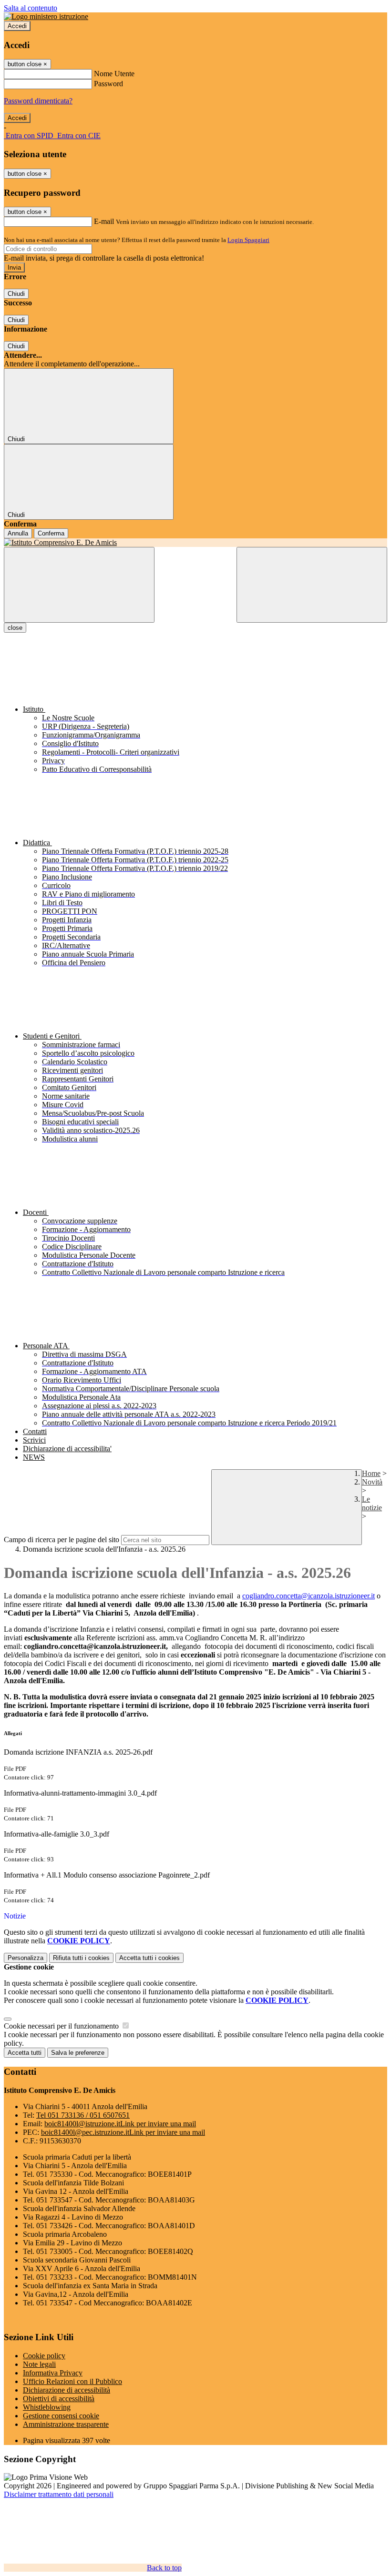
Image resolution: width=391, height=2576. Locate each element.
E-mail (104, 221)
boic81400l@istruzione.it (120, 2124)
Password (108, 84)
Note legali (39, 2364)
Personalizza (26, 1958)
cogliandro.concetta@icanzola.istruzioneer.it (309, 1596)
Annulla (18, 533)
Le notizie (372, 1503)
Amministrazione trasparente (66, 2424)
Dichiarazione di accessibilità (67, 2390)
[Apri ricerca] (312, 585)
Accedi (17, 26)
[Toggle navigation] (79, 585)
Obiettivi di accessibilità (59, 2399)
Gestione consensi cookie (61, 2416)
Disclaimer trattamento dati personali (59, 2494)
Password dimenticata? (38, 101)
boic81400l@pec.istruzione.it (123, 2132)
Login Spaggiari (248, 240)
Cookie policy (44, 2356)
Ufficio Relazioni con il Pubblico (72, 2381)
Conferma (51, 533)
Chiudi (16, 294)
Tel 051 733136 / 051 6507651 (83, 2115)
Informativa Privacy (53, 2373)
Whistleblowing (47, 2407)
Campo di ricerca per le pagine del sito (62, 1540)
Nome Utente (114, 74)
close (15, 628)
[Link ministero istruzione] (46, 16)
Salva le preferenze (78, 2053)
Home (371, 1473)
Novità (372, 1482)
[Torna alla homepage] (195, 543)
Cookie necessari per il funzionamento (62, 2026)
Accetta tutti (149, 1958)
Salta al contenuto (31, 8)
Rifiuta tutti (81, 1958)
